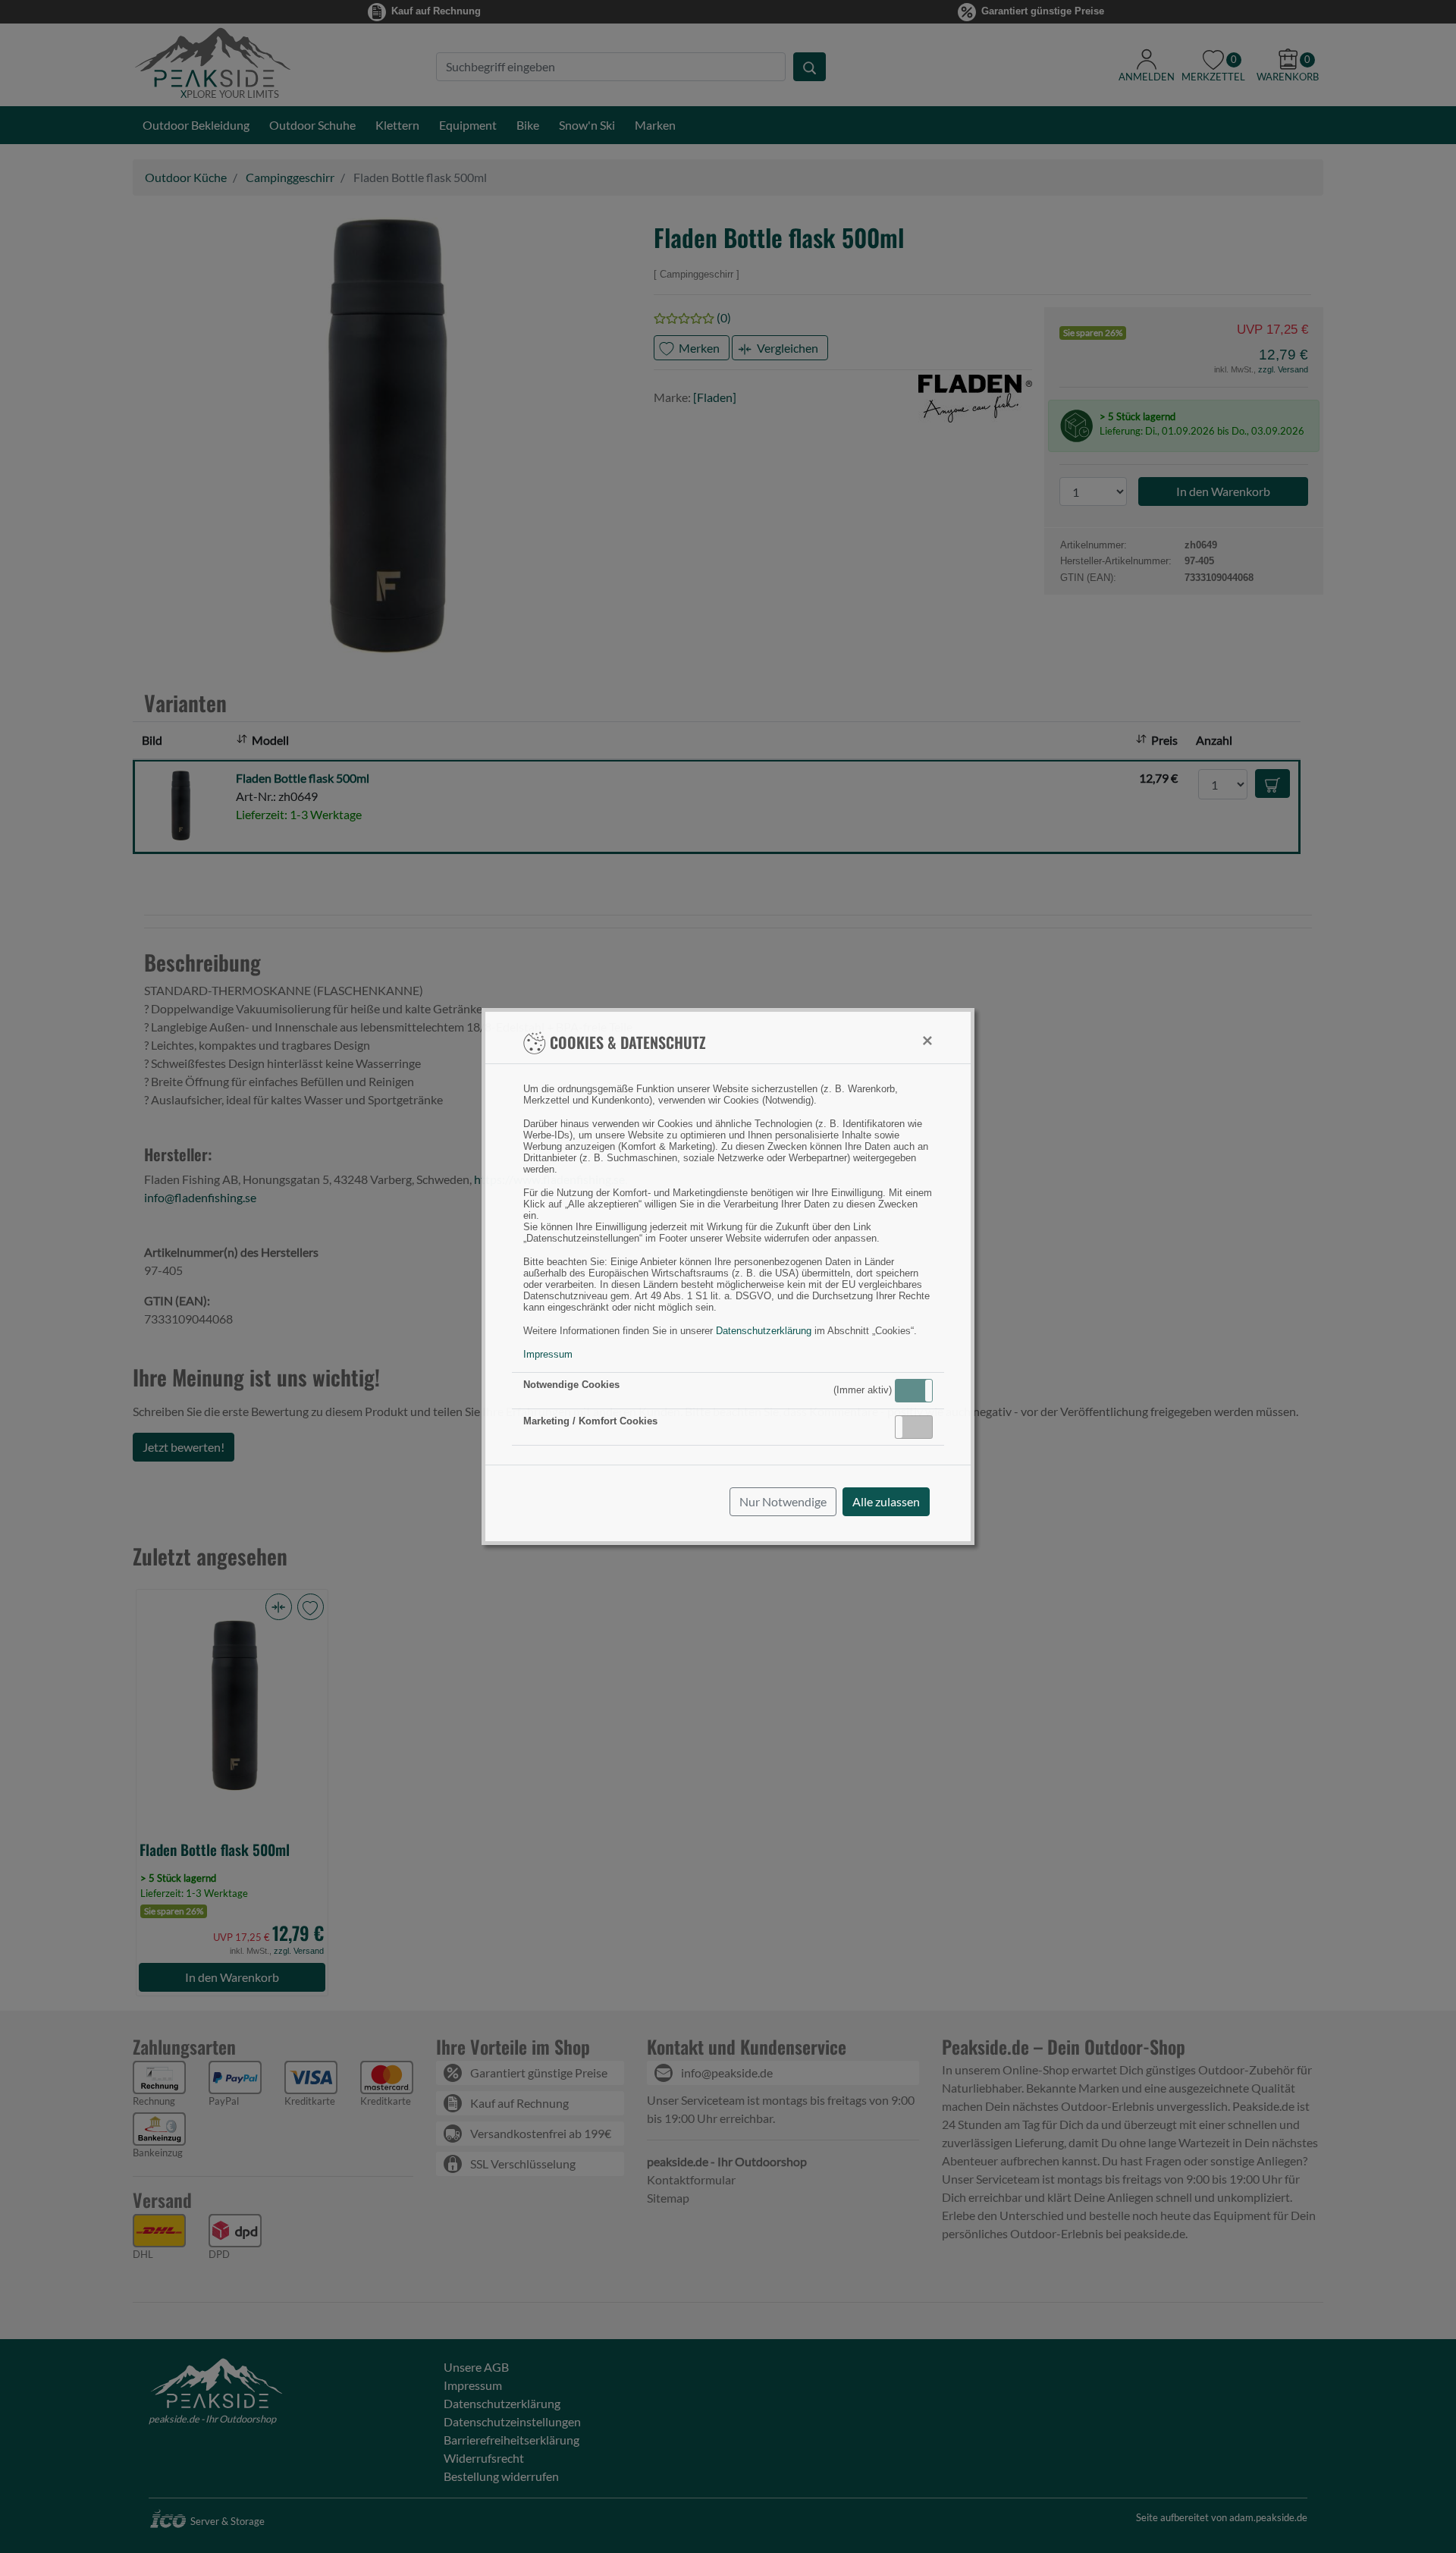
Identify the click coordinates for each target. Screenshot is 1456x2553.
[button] (914, 1391)
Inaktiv (920, 1427)
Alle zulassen (886, 1501)
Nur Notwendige (783, 1501)
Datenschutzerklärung (764, 1331)
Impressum (548, 1354)
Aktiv (913, 1390)
